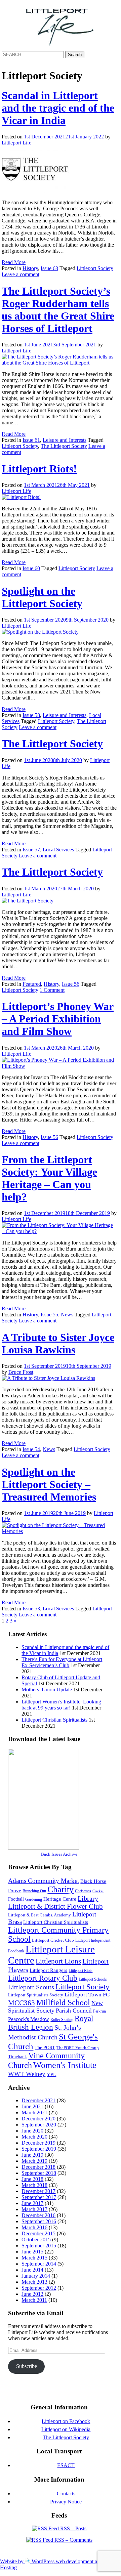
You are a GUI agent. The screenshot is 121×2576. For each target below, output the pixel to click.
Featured (32, 984)
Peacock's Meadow (29, 2019)
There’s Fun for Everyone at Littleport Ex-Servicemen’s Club (62, 1662)
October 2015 (36, 2240)
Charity (61, 1889)
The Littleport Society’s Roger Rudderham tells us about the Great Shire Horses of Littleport (58, 310)
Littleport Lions (58, 1961)
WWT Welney (27, 2074)
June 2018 (32, 2179)
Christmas (83, 1891)
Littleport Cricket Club (53, 1940)
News (67, 1315)
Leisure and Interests (65, 440)
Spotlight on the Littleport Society (42, 597)
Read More (14, 262)
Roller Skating (62, 2020)
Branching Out (34, 1891)
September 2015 (39, 2246)
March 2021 (34, 2113)
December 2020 (38, 2119)
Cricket (98, 1891)
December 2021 (38, 2100)
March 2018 (34, 2185)
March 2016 (34, 2227)
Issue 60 (31, 568)
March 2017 (34, 2209)
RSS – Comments (73, 2540)
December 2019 (38, 2143)
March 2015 (34, 2258)
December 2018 (38, 2167)
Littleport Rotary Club (43, 1978)
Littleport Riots (80, 1971)
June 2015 (32, 2252)
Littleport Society (95, 268)
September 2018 (39, 2173)
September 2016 (39, 2221)
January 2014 (36, 2276)
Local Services (58, 850)
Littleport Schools (93, 1979)
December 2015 (38, 2233)
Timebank (17, 2057)
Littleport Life (16, 143)
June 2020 (32, 2131)
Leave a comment (21, 274)
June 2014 (32, 2270)
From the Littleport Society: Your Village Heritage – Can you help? (49, 1178)
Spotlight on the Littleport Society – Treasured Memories (49, 1484)
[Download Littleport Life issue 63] (44, 1848)
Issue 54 (31, 1449)
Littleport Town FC (87, 1995)
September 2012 (39, 2288)
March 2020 (34, 2137)
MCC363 (22, 2003)
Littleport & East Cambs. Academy (39, 1915)
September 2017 (39, 2197)
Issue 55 (49, 1315)
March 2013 (34, 2282)
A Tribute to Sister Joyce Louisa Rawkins (58, 1343)
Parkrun (99, 2011)
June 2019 (32, 2155)
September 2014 (39, 2264)
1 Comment (52, 990)
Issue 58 (31, 715)
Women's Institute (65, 2065)
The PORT (45, 2047)
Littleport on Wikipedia (66, 2429)
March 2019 (34, 2161)
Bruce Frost (21, 1372)
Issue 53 (31, 1609)
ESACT (66, 2465)
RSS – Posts (73, 2528)
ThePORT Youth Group (78, 2048)
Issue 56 (71, 984)
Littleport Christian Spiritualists (54, 1720)
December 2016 (38, 2215)
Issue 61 (31, 440)
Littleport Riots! (39, 469)
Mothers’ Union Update (47, 1690)
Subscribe (27, 2366)
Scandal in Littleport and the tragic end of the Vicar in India (58, 108)
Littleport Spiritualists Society (36, 1995)
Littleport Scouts (31, 1987)
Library (88, 1898)
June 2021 (32, 2106)
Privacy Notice (66, 2502)
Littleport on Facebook (66, 2421)
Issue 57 (31, 850)
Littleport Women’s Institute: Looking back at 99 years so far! (61, 1705)
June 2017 (32, 2203)
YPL (51, 2074)
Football (16, 1899)
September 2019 (39, 2149)
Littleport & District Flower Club (55, 1906)
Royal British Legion (51, 2023)
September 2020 (39, 2125)
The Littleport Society (64, 446)
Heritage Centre (60, 1899)
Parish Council (74, 2011)
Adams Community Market (44, 1881)
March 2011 (34, 2300)
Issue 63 (49, 268)
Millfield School (63, 2002)
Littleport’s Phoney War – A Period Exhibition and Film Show (58, 1019)
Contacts (66, 2494)
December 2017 (38, 2191)
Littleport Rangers (48, 1970)
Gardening (34, 1899)
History (30, 268)
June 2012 (32, 2294)
